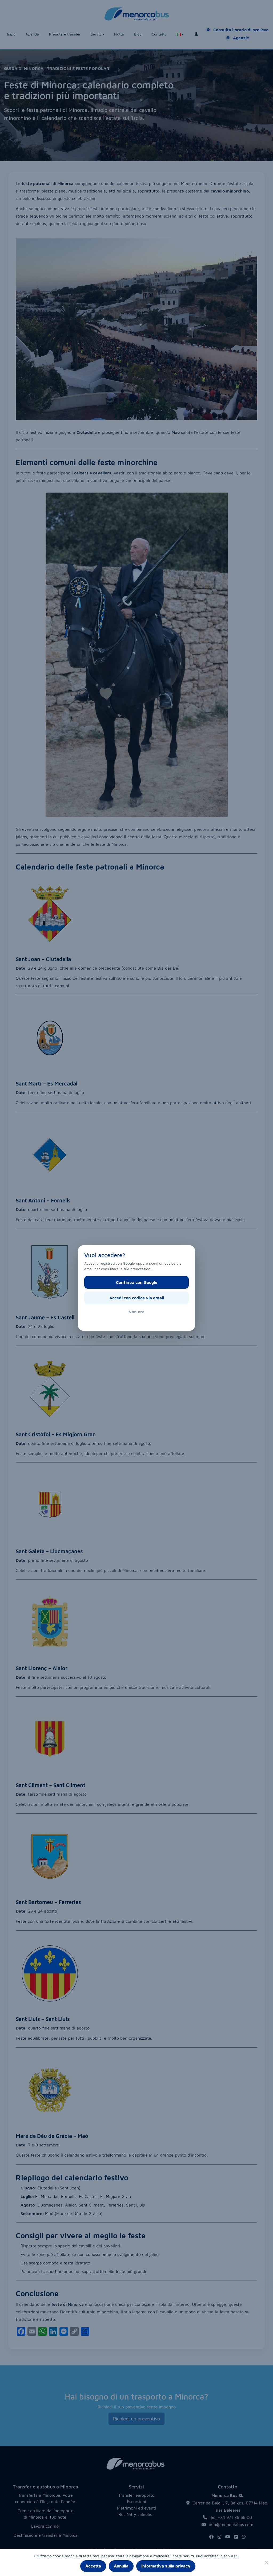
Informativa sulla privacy (166, 2566)
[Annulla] (266, 2563)
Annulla (121, 2566)
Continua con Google (137, 1282)
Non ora (136, 1312)
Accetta (93, 2566)
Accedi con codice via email (137, 1298)
